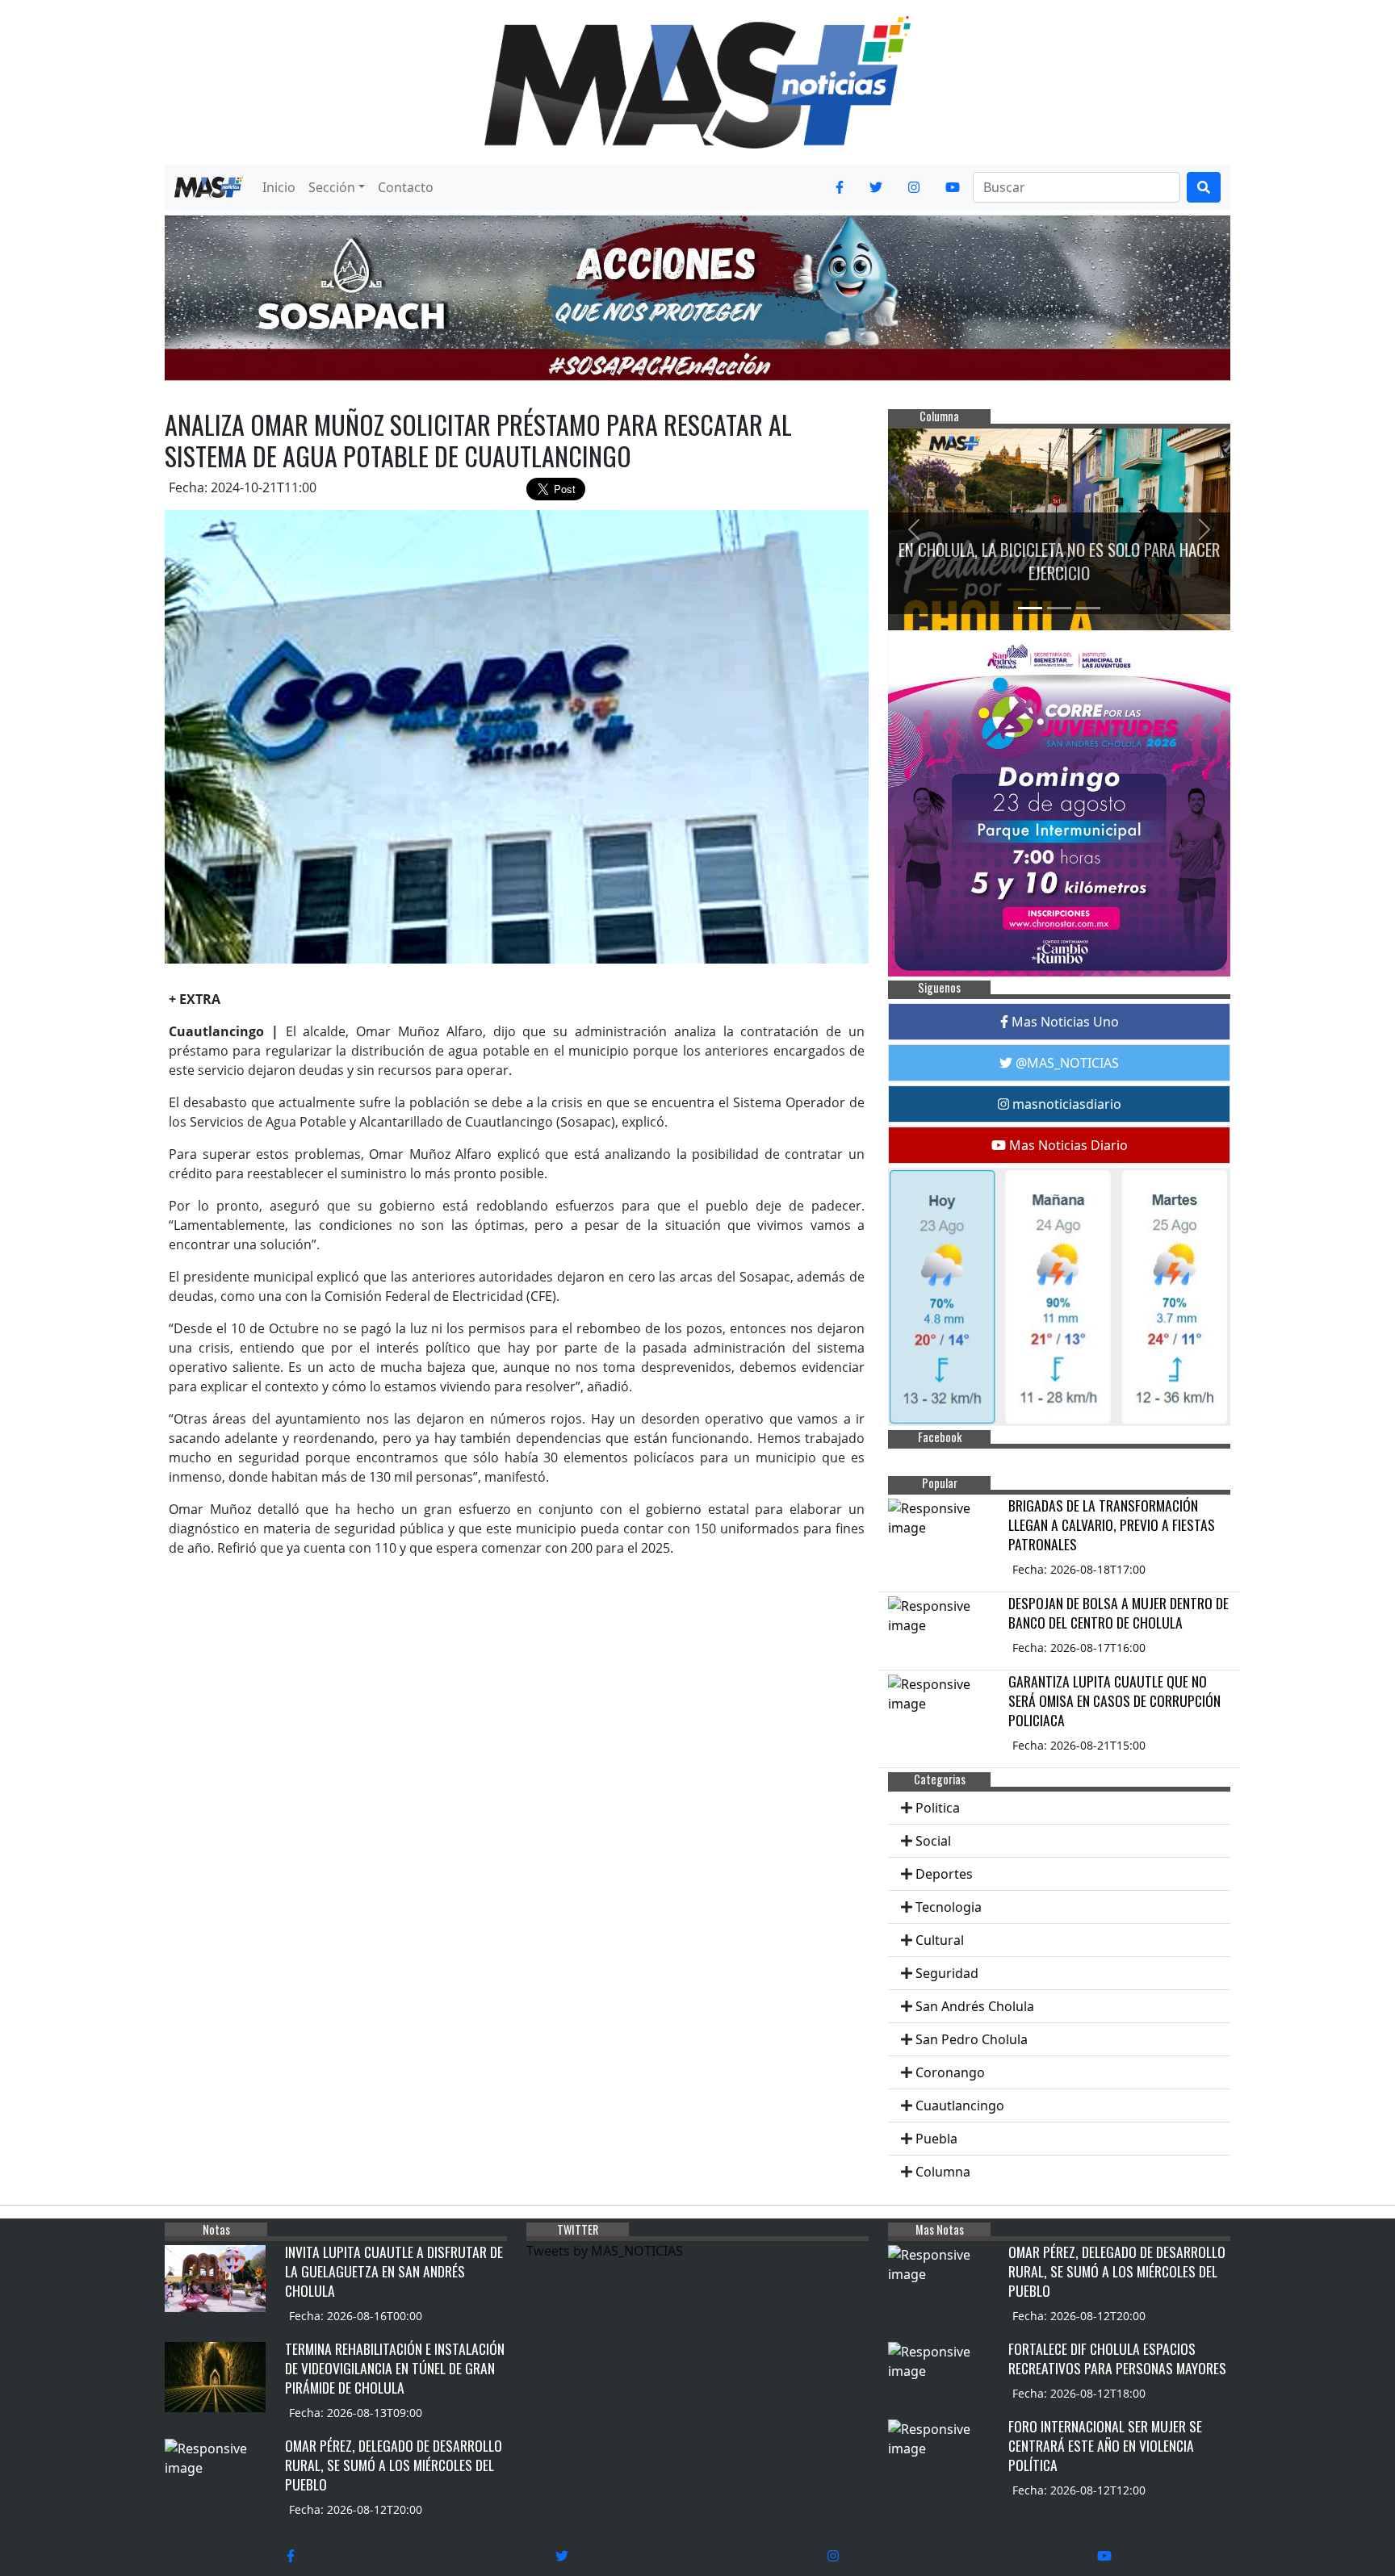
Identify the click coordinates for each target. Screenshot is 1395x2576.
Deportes (944, 1874)
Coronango (950, 2072)
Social (933, 1841)
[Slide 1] (1030, 608)
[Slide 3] (1088, 608)
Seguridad (947, 1973)
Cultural (940, 1940)
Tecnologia (949, 1907)
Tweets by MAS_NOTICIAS (605, 2251)
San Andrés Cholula (975, 2006)
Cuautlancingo (960, 2106)
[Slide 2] (1059, 608)
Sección (332, 187)
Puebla (936, 2139)
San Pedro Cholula (972, 2039)
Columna (943, 2172)
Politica (938, 1808)
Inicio (279, 187)
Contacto (406, 187)
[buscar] (1204, 187)
